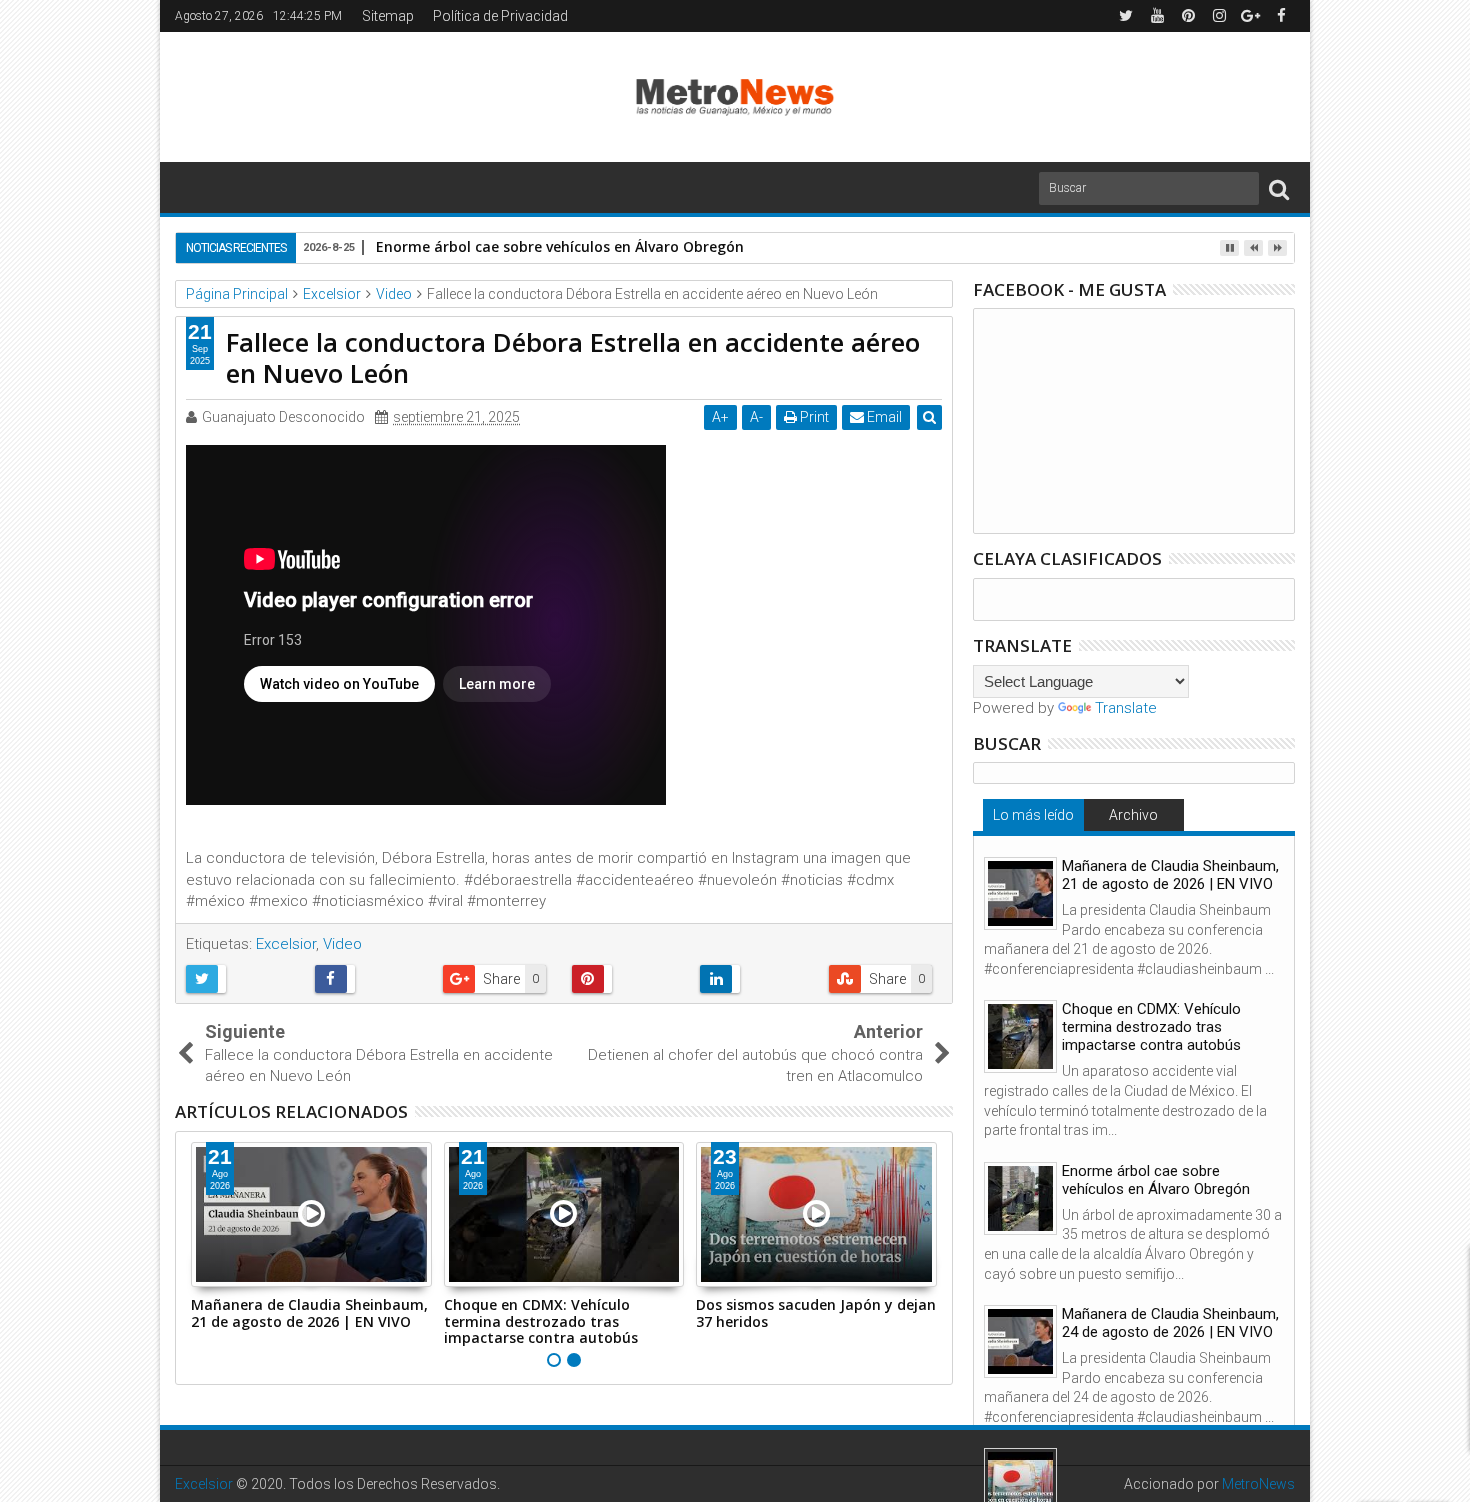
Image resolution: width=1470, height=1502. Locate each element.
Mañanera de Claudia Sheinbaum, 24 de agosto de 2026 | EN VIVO (1170, 1323)
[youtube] (1157, 16)
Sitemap (388, 16)
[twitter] (1126, 16)
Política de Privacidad (500, 16)
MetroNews (1258, 1484)
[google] (1250, 16)
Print (813, 417)
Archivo (1133, 815)
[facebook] (1281, 16)
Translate (1126, 708)
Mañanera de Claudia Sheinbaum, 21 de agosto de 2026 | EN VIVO (309, 1313)
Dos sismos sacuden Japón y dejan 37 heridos (816, 1313)
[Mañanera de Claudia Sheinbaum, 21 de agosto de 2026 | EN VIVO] (1020, 893)
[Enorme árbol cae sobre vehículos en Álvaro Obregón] (1020, 1198)
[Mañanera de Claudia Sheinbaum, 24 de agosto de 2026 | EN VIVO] (1020, 1341)
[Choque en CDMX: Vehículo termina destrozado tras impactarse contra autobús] (1020, 1036)
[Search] (1279, 188)
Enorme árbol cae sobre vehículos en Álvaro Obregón (560, 246)
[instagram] (1219, 16)
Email (883, 417)
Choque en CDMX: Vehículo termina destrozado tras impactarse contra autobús (541, 1321)
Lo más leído (1033, 815)
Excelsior (286, 944)
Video (342, 944)
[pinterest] (1188, 16)
